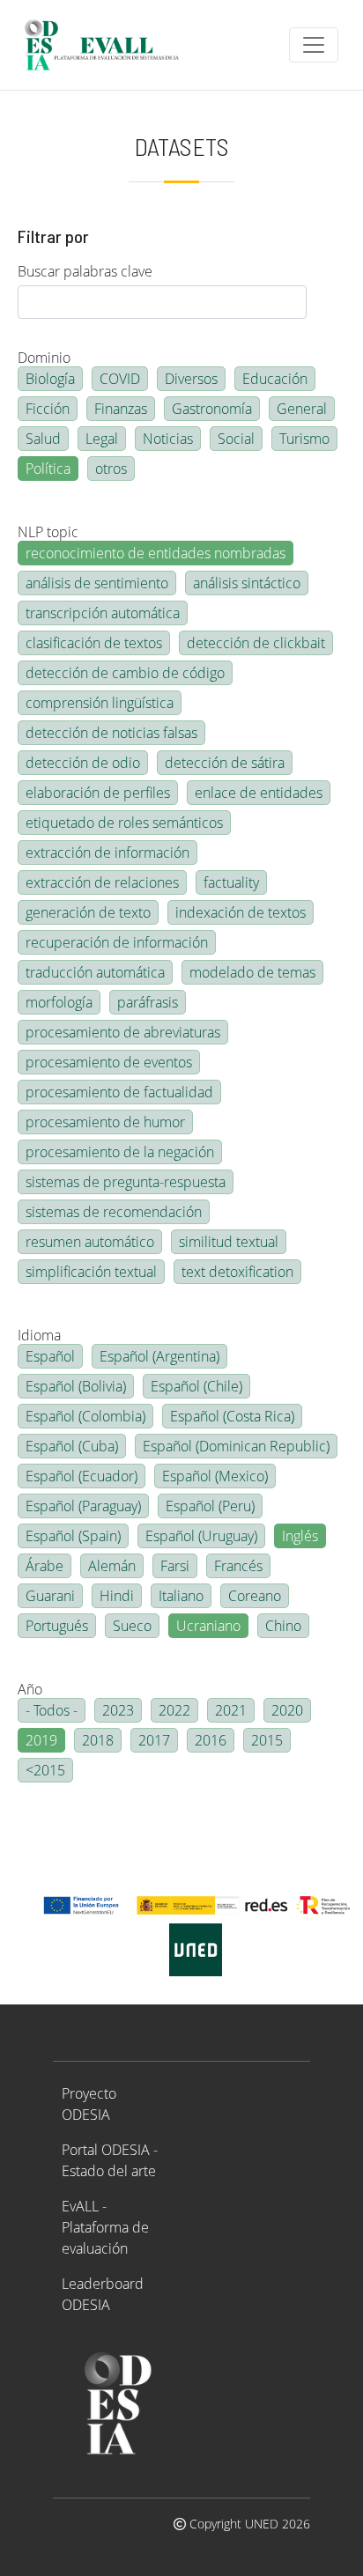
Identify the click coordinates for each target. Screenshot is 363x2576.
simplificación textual (91, 1272)
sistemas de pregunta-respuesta (126, 1182)
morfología (59, 1002)
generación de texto (88, 912)
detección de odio (83, 763)
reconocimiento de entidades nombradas (156, 553)
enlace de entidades (259, 793)
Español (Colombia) (85, 1416)
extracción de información (107, 853)
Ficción (48, 409)
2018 (98, 1740)
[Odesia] (109, 45)
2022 (174, 1710)
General (302, 409)
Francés (238, 1566)
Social (236, 439)
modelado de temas (252, 972)
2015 (267, 1740)
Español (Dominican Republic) (236, 1446)
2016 (211, 1740)
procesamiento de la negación (120, 1152)
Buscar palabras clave (85, 271)
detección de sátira (225, 763)
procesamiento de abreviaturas (123, 1032)
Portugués (57, 1626)
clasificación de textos (94, 643)
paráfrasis (148, 1002)
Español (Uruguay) (201, 1536)
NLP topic (48, 532)
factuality (231, 882)
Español (50, 1356)
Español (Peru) (210, 1506)
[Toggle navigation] (314, 45)
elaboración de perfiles (98, 793)
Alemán (112, 1566)
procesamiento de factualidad (119, 1092)
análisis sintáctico (247, 583)
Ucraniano (208, 1626)
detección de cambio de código (125, 673)
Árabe (44, 1566)
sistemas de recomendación (114, 1212)
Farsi (175, 1566)
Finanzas (121, 409)
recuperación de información (117, 942)
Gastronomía (212, 409)
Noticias (168, 439)
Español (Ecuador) (81, 1476)
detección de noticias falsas (111, 733)
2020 (287, 1710)
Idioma (39, 1335)
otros (111, 469)
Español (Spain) (73, 1536)
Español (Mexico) (215, 1476)
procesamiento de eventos (109, 1062)
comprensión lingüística (100, 703)
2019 (41, 1740)
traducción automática (95, 972)
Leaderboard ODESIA (103, 2294)
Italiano (181, 1596)
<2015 (45, 1770)
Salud (43, 439)
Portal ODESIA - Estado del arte (110, 2160)
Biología (50, 379)
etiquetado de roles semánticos (124, 823)
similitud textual (229, 1242)
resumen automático (90, 1242)
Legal (102, 439)
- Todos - (52, 1710)
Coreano (255, 1596)
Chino (283, 1626)
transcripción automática (103, 613)
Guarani (50, 1596)
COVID (120, 379)
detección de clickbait (256, 643)
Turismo (304, 439)
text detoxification (237, 1272)
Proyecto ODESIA (89, 2104)
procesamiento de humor (105, 1122)
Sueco (132, 1626)
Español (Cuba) (72, 1446)
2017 (154, 1740)
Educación (275, 379)
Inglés (300, 1536)
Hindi (117, 1596)
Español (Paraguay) (83, 1506)
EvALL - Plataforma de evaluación (105, 2227)
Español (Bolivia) (76, 1386)
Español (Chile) (196, 1386)
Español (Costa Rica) (232, 1416)
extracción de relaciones (102, 882)
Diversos (191, 379)
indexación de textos (241, 912)
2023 (118, 1710)
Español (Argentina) (159, 1356)
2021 (231, 1710)
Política (48, 469)
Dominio (44, 358)
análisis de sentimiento (97, 583)
